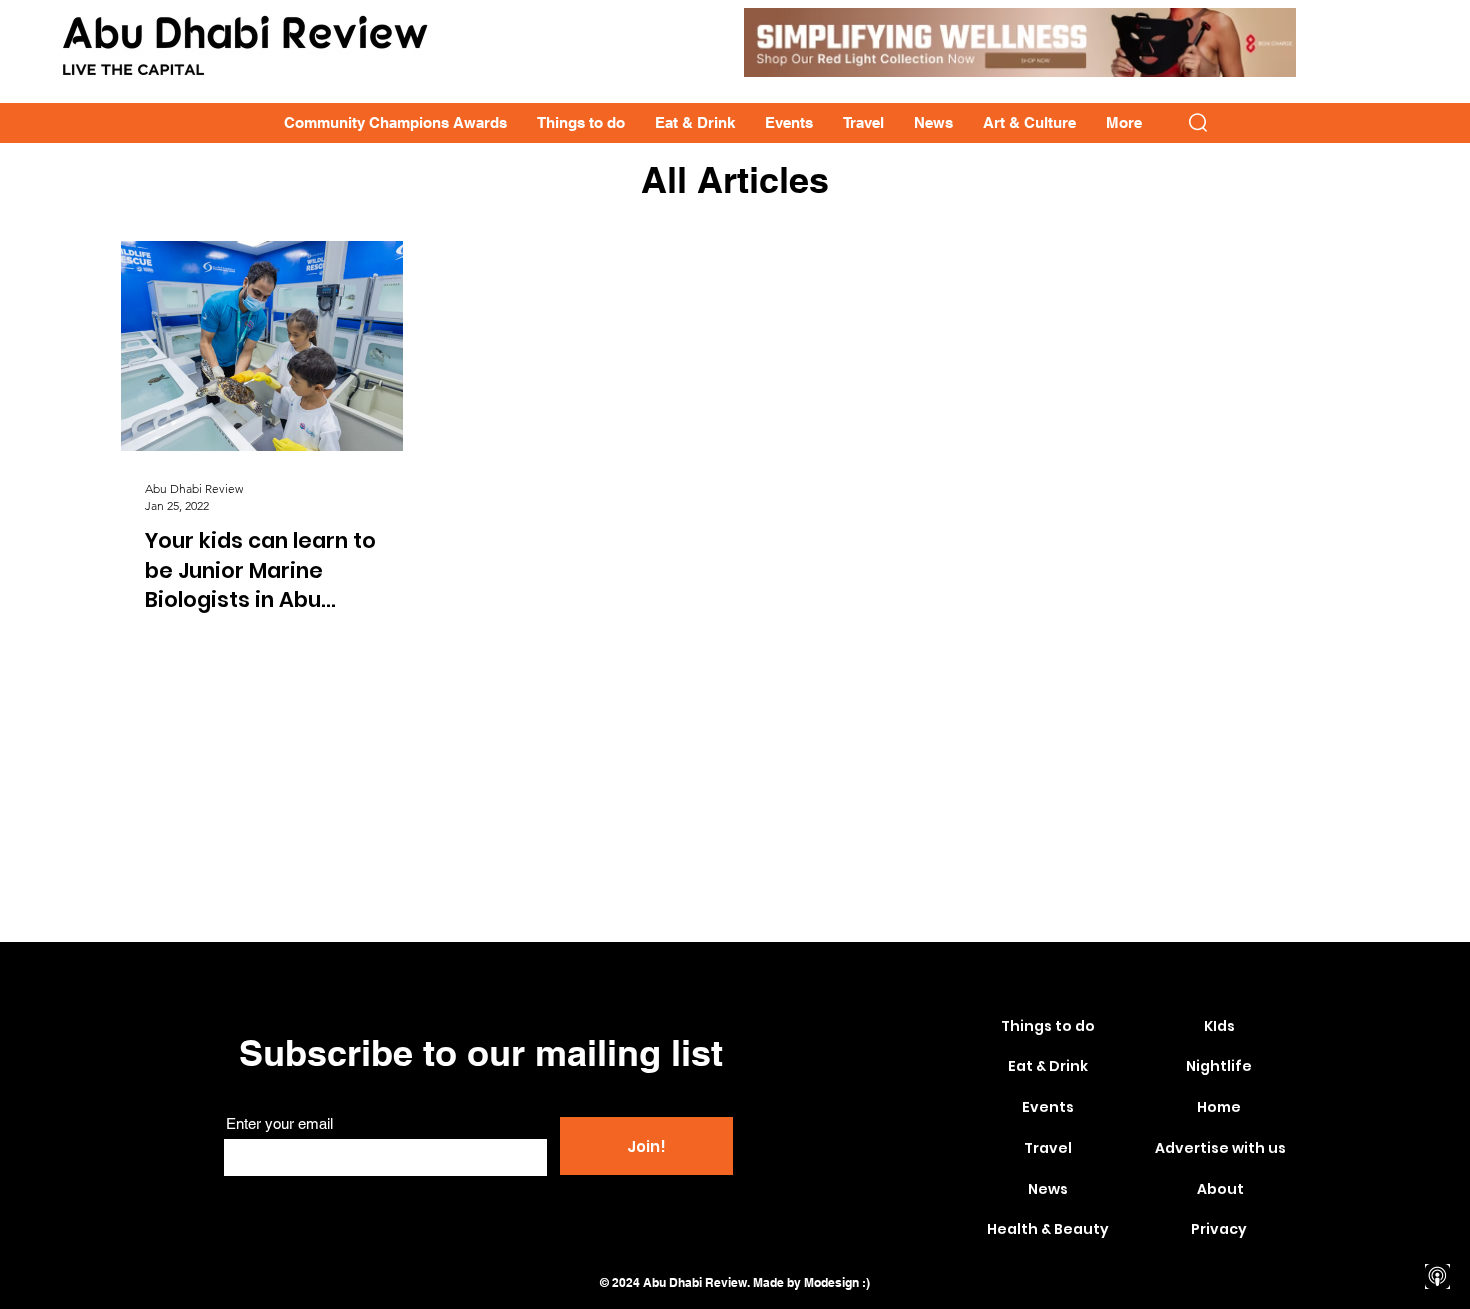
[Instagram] (1437, 1171)
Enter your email (279, 1123)
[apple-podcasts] (1437, 1276)
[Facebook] (1437, 1136)
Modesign (831, 1282)
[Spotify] (1437, 1241)
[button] (1198, 122)
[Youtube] (1437, 1206)
